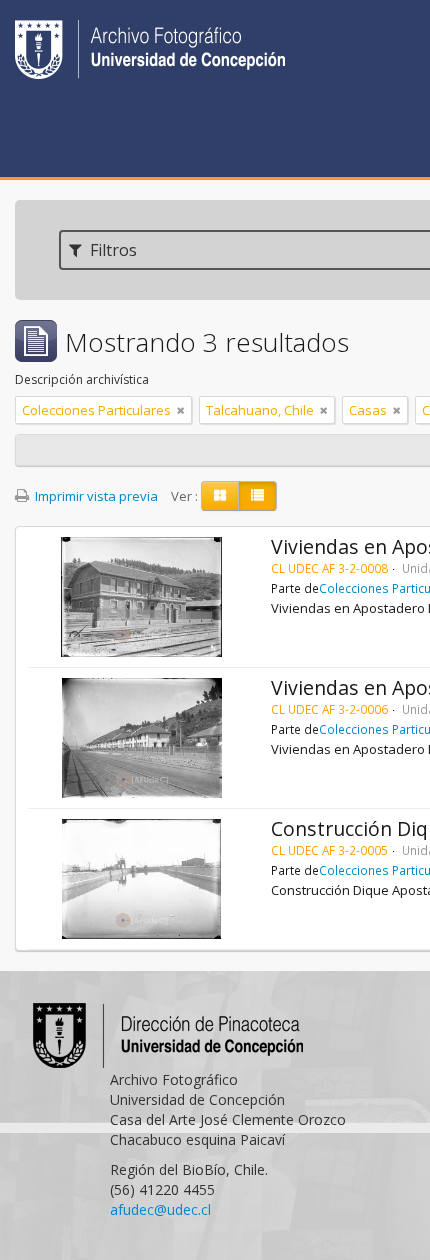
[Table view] (257, 496)
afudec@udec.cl (160, 1209)
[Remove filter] (181, 410)
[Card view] (220, 496)
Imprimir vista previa (95, 496)
